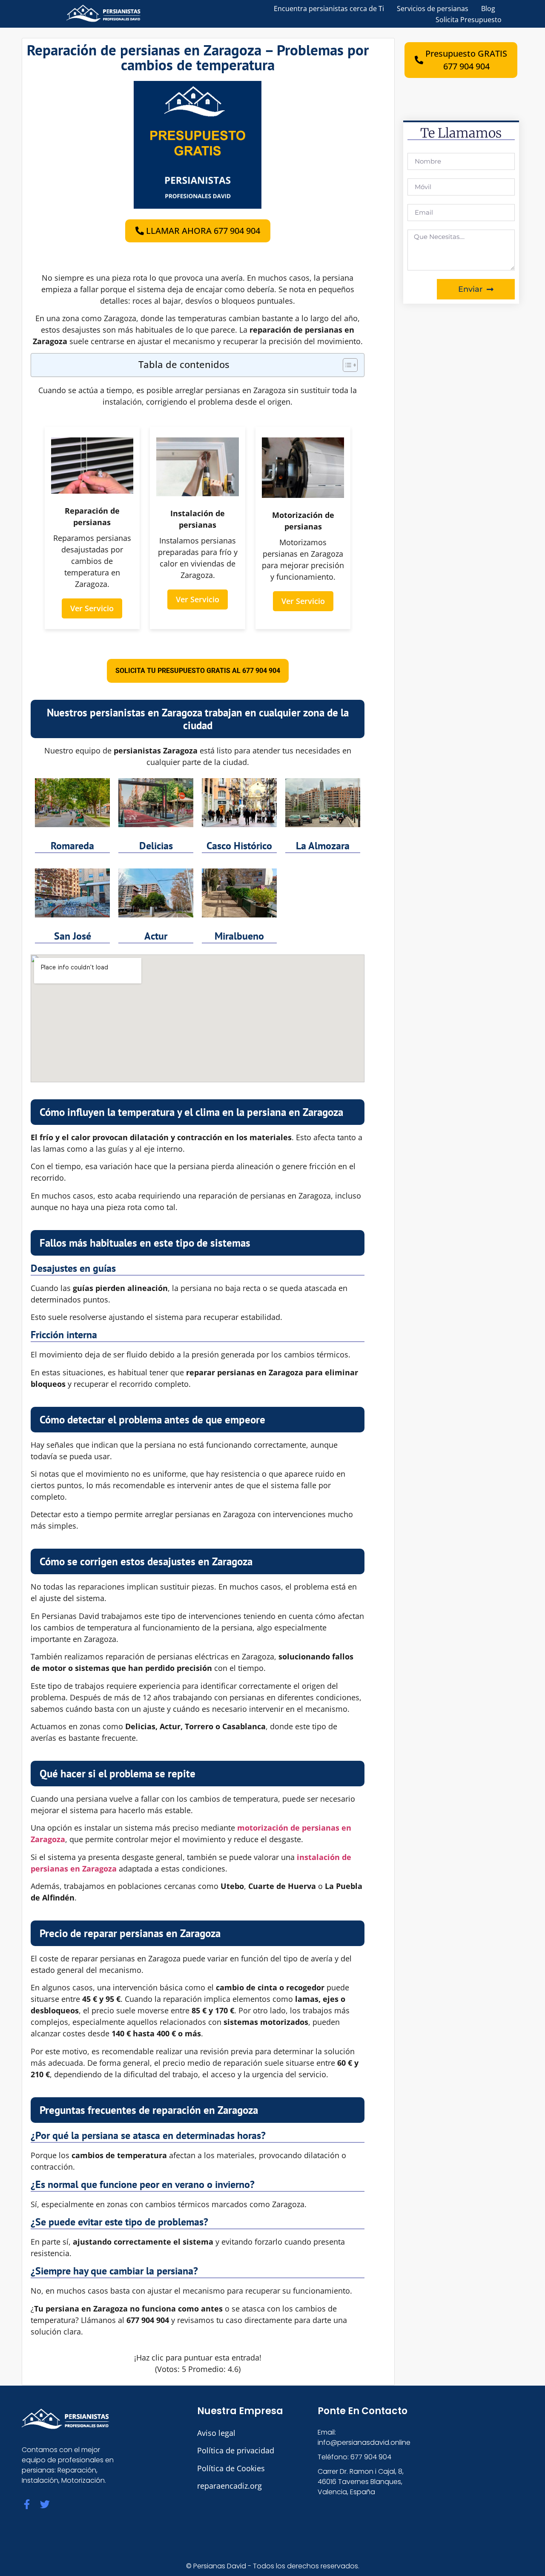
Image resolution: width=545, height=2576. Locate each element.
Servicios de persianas (433, 9)
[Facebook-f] (27, 2504)
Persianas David (220, 2566)
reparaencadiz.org (229, 2486)
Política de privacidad (236, 2450)
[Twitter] (45, 2504)
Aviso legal (216, 2433)
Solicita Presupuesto (469, 20)
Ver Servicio (92, 608)
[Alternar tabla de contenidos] (346, 365)
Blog (488, 9)
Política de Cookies (231, 2468)
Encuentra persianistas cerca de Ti (329, 9)
